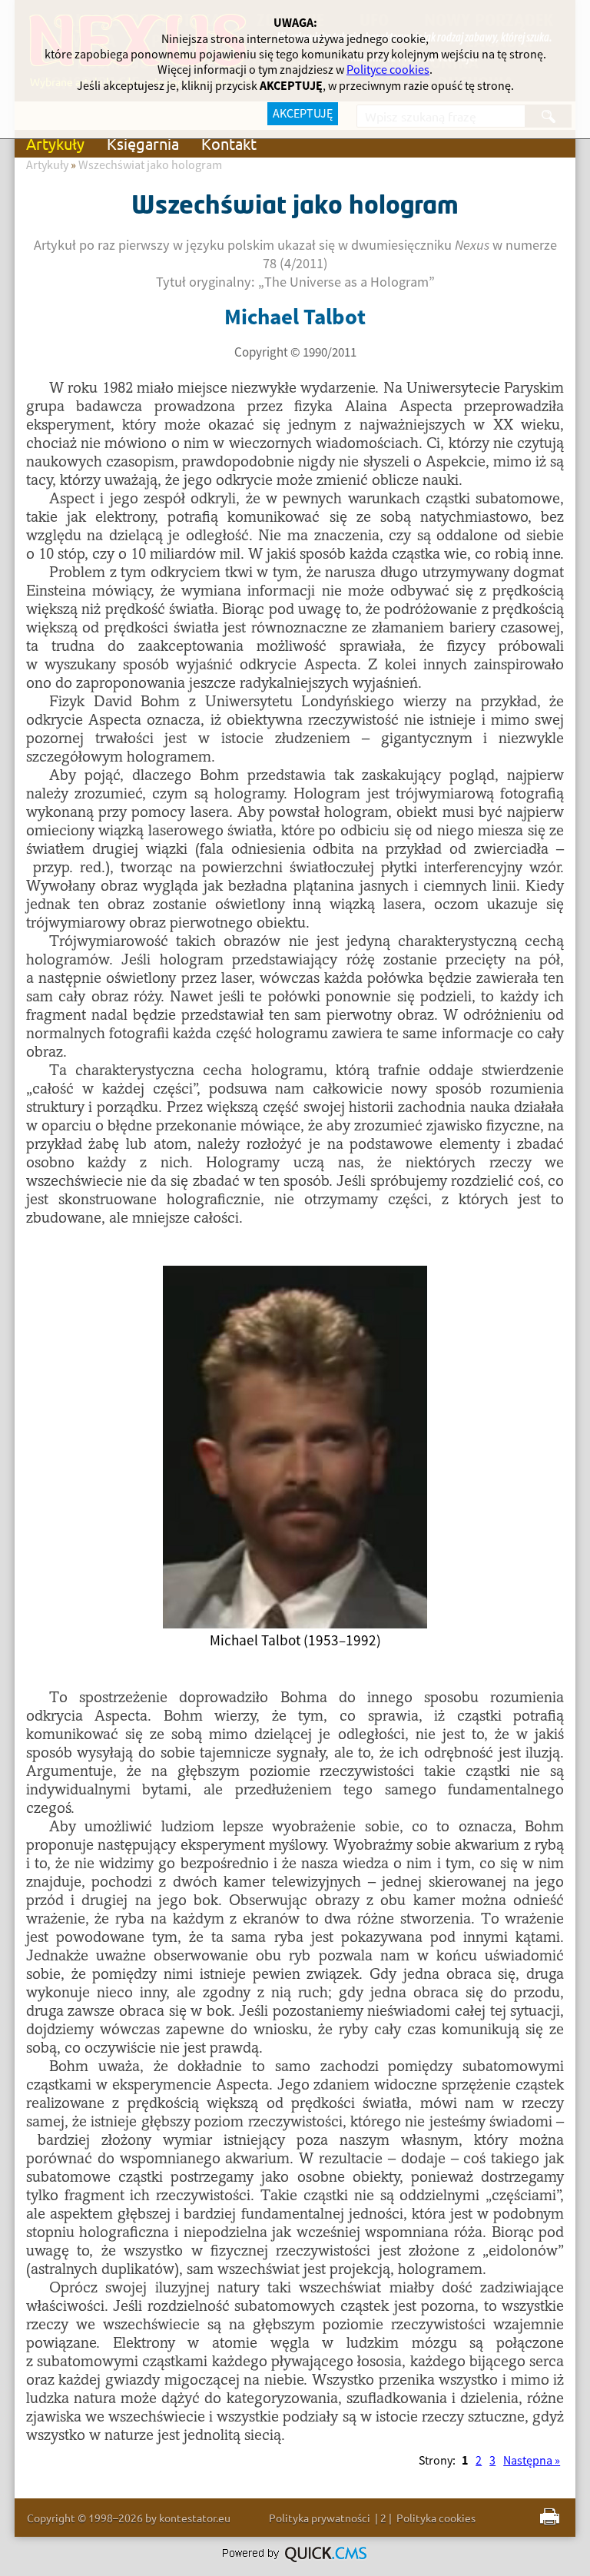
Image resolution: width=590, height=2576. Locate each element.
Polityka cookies (436, 2518)
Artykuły (55, 143)
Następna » (532, 2461)
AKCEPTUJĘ (303, 114)
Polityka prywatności (320, 2518)
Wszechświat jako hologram (150, 165)
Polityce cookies (388, 70)
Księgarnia (143, 143)
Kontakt (229, 143)
